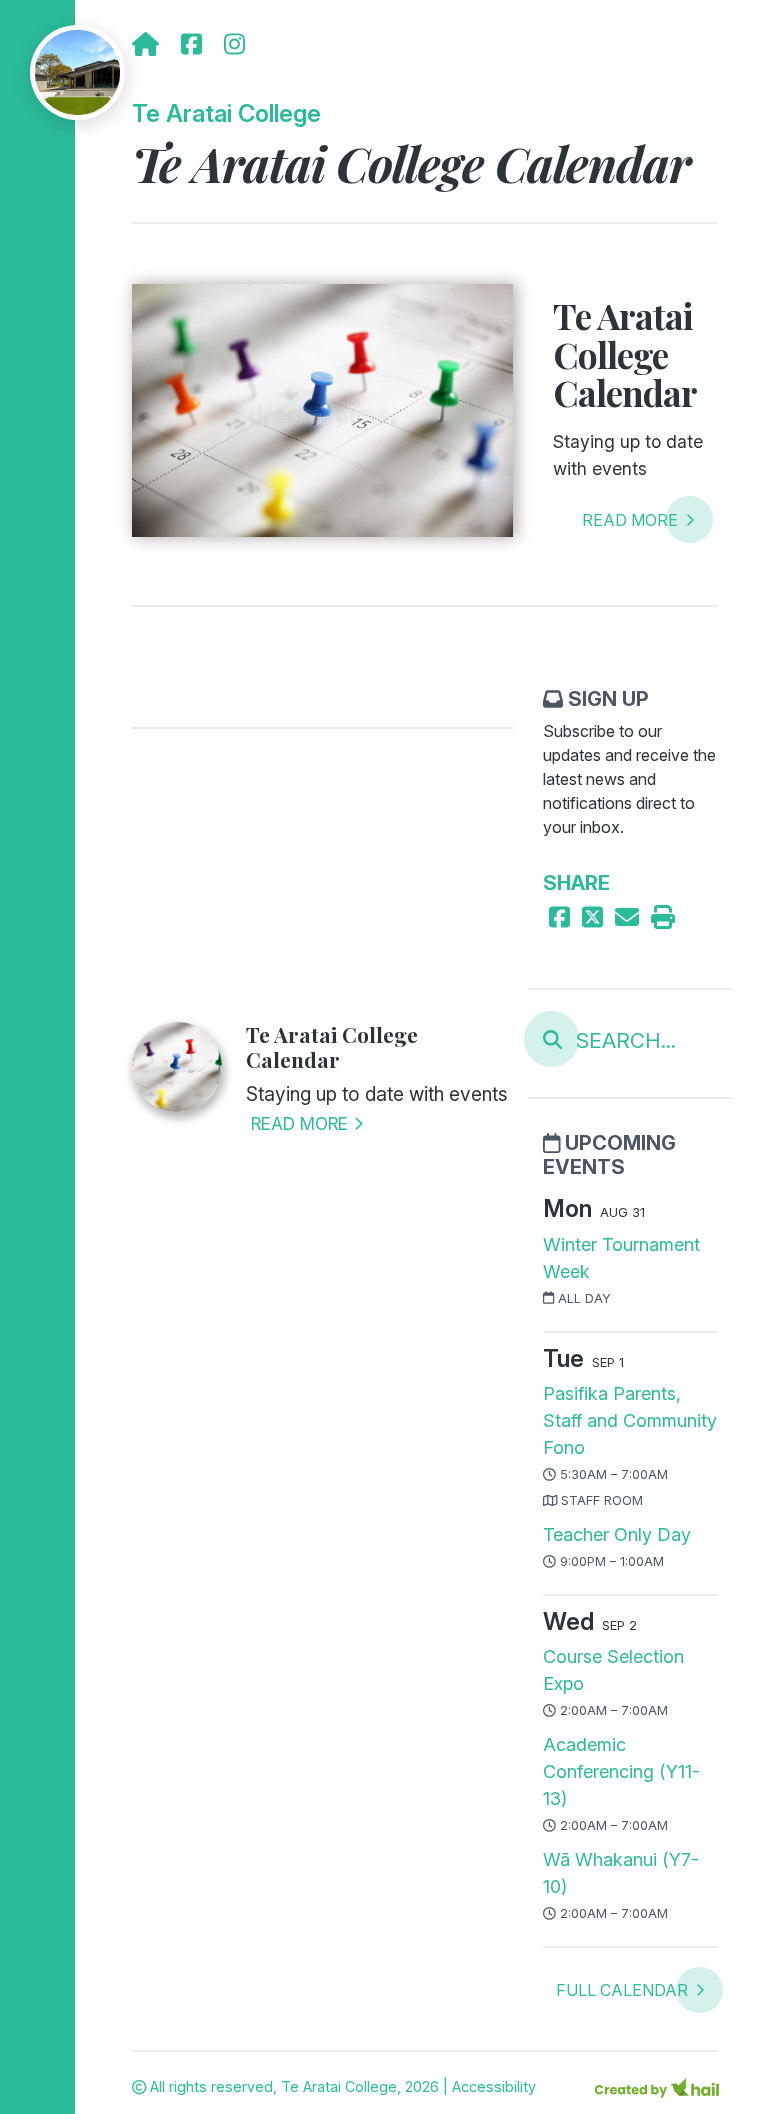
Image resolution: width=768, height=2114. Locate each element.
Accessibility (494, 2086)
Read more (632, 520)
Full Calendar (624, 1990)
